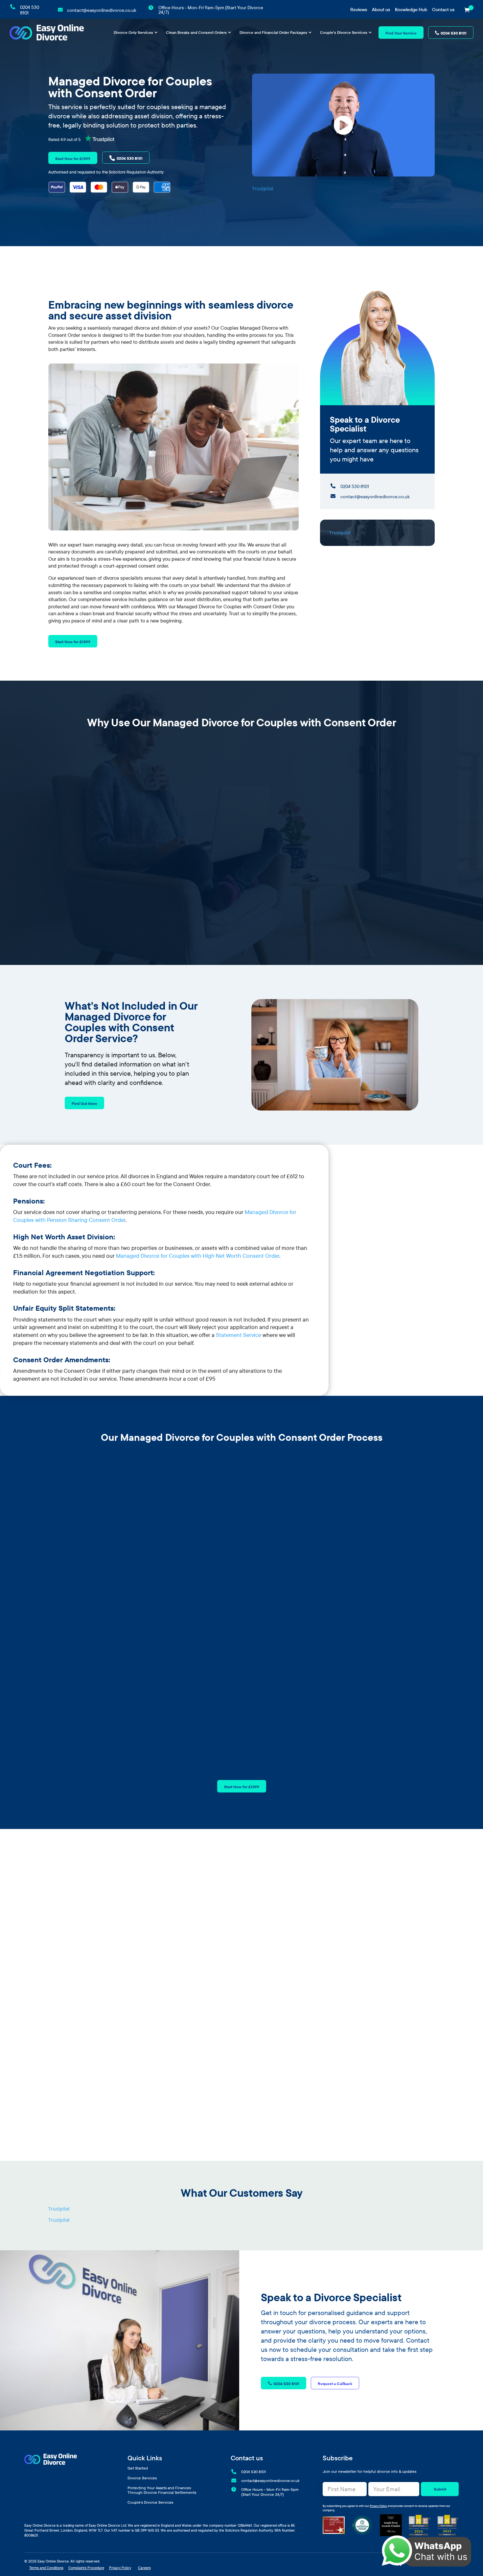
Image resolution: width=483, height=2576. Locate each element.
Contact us (443, 10)
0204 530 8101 (454, 33)
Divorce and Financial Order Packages (273, 33)
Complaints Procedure (86, 2568)
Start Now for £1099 (73, 159)
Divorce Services (142, 2478)
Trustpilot (263, 188)
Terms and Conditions (46, 2568)
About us (381, 10)
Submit (440, 2489)
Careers (144, 2568)
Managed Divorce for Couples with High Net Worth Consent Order (198, 1256)
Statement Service (239, 1335)
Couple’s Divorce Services (344, 33)
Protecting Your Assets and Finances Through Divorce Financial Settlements (162, 2490)
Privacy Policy (378, 2506)
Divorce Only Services (133, 33)
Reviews (359, 10)
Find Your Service (401, 33)
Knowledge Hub (411, 10)
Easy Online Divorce (53, 2561)
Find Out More (84, 1103)
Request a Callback (335, 2384)
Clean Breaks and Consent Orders (196, 33)
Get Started (138, 2468)
